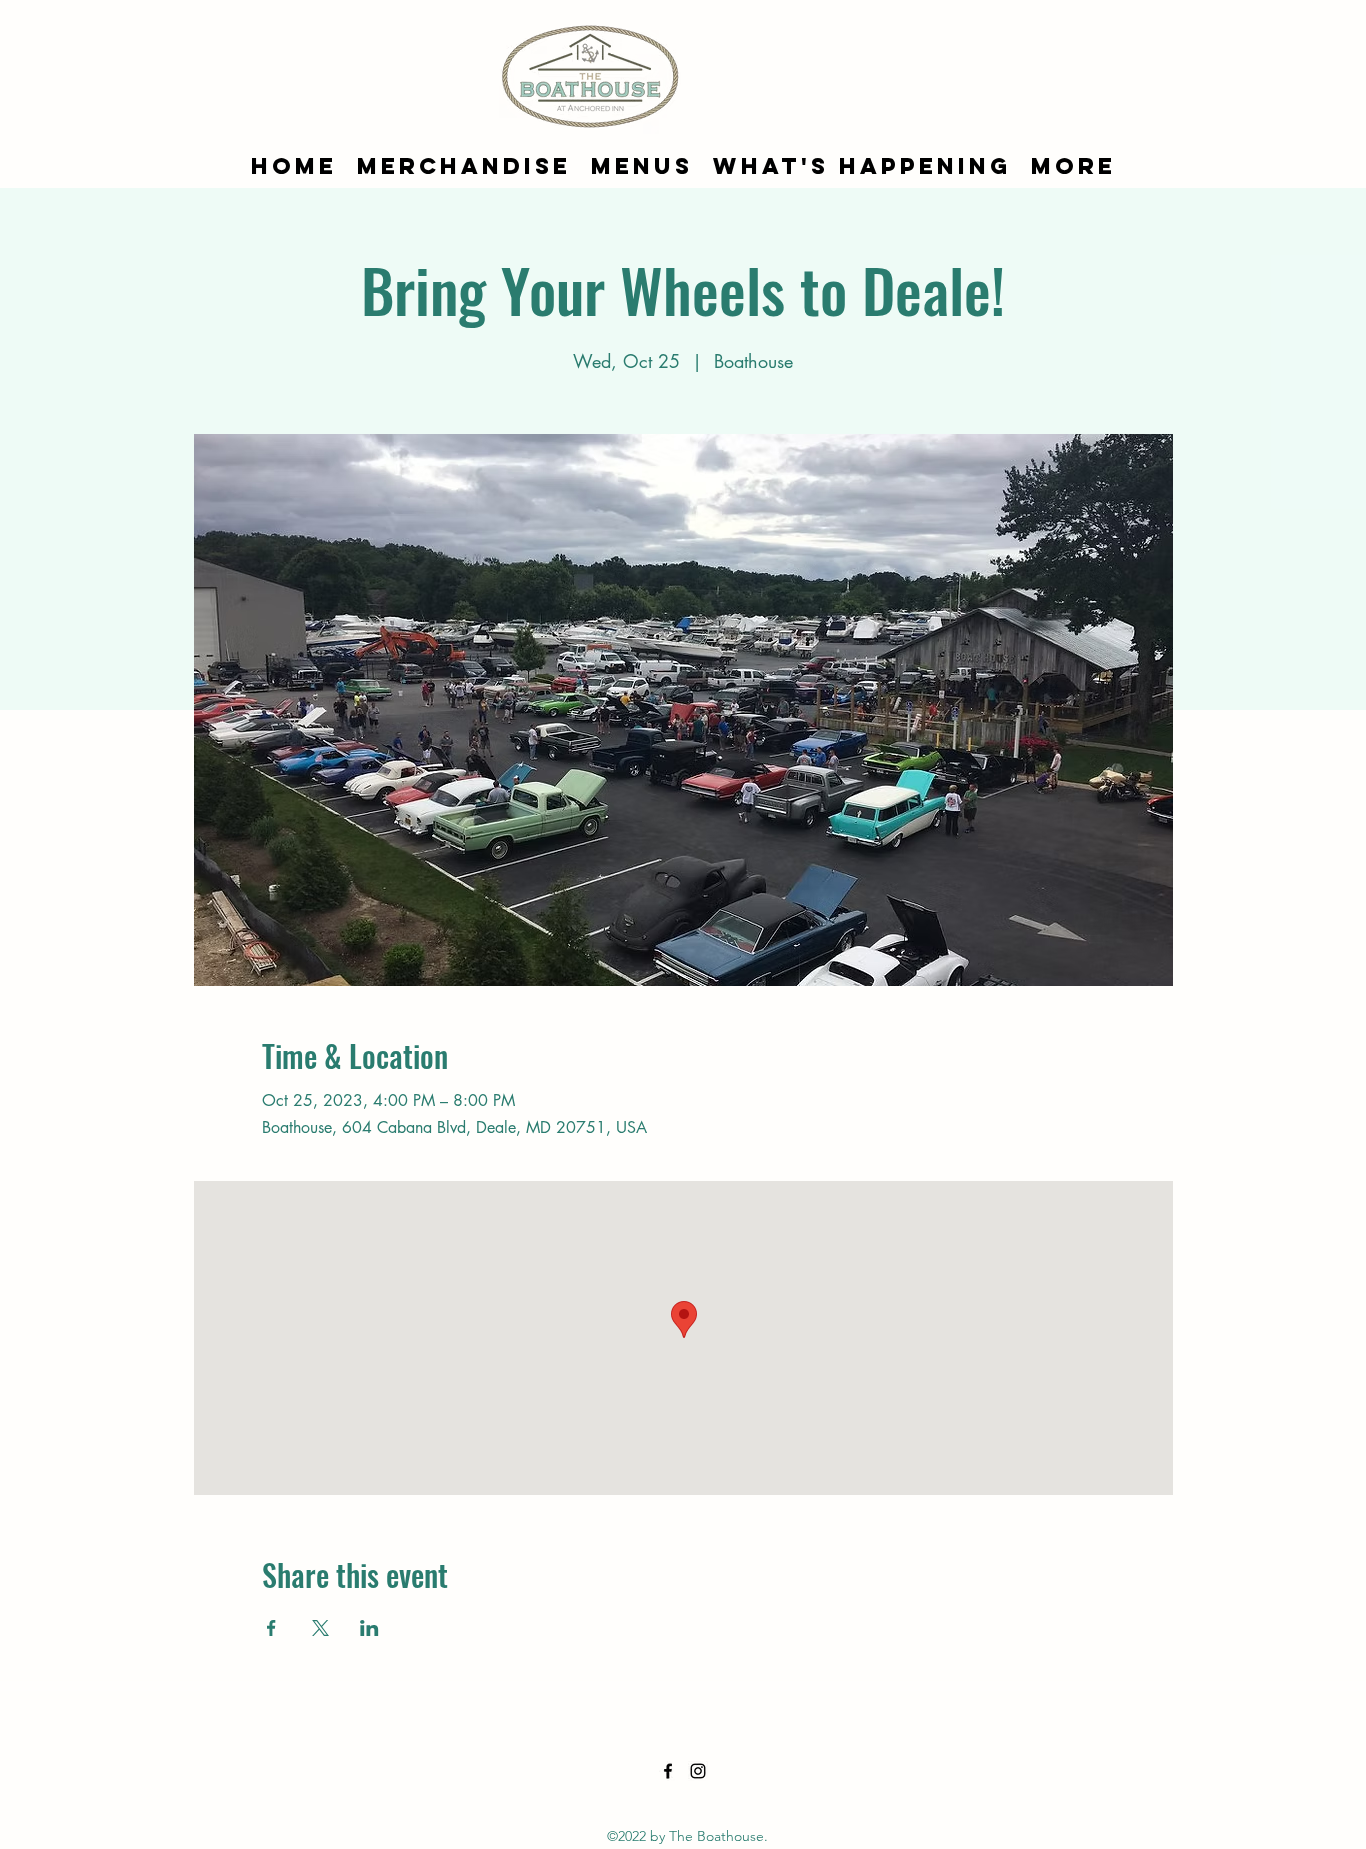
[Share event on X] (320, 1628)
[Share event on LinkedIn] (369, 1628)
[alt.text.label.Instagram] (698, 1771)
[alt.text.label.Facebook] (668, 1771)
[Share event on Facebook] (271, 1628)
